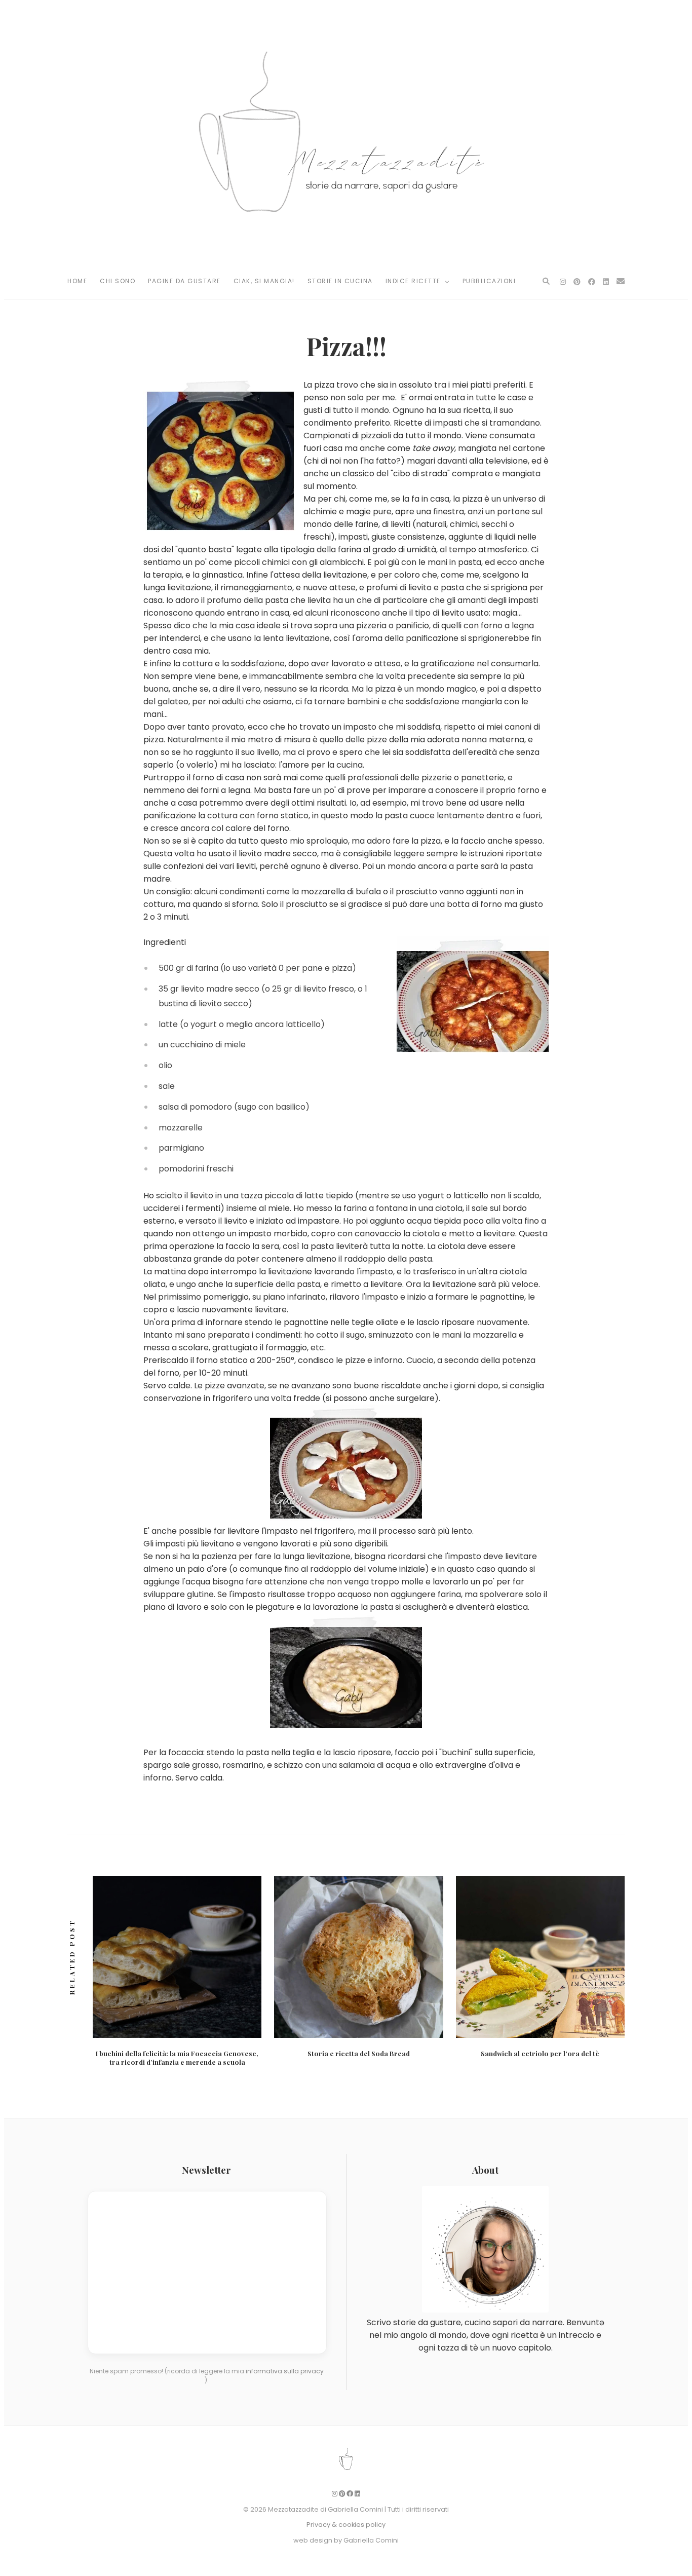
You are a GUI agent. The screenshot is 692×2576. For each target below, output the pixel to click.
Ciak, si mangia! (264, 281)
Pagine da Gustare (184, 281)
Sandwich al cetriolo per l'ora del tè (540, 2053)
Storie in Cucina (340, 281)
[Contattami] (621, 281)
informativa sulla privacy (285, 2371)
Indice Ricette (414, 281)
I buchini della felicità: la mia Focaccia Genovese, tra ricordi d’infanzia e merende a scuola (177, 2058)
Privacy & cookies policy (346, 2525)
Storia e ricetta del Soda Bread (359, 2053)
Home (77, 281)
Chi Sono (118, 281)
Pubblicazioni (489, 281)
